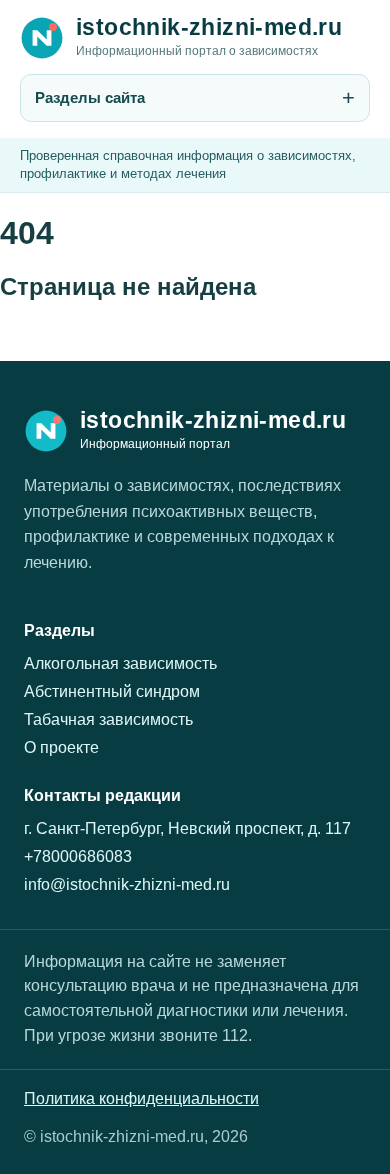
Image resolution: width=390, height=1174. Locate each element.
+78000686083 (78, 856)
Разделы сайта (90, 97)
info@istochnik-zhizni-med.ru (127, 884)
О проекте (61, 747)
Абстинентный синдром (112, 691)
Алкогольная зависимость (120, 663)
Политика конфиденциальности (141, 1098)
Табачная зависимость (108, 719)
